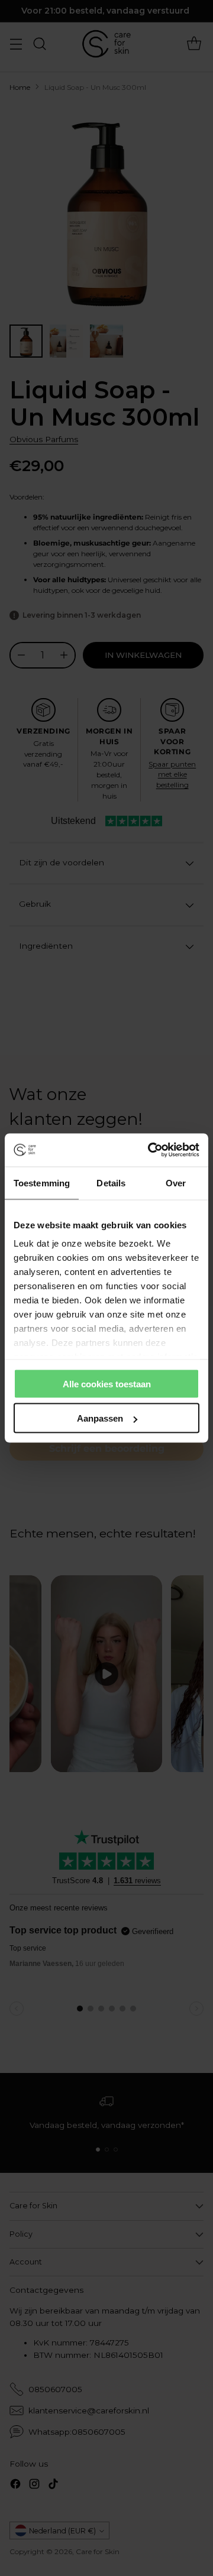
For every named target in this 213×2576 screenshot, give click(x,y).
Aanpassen (100, 1418)
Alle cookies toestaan (107, 1383)
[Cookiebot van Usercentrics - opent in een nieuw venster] (150, 1150)
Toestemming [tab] (42, 1182)
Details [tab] (111, 1182)
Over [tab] (176, 1182)
